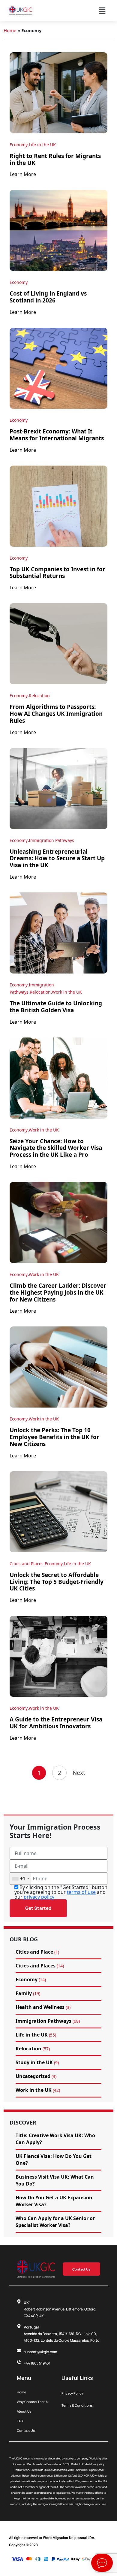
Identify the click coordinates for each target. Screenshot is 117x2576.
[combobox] (20, 1879)
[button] (102, 11)
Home (10, 30)
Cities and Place (34, 1952)
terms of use (81, 1892)
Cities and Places (27, 1564)
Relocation (39, 696)
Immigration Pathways (51, 840)
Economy (19, 145)
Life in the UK (42, 145)
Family (24, 1993)
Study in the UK (34, 2062)
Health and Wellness (40, 2007)
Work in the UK (67, 992)
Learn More (23, 174)
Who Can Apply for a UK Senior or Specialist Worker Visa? (55, 2222)
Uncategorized (33, 2076)
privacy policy (39, 1897)
